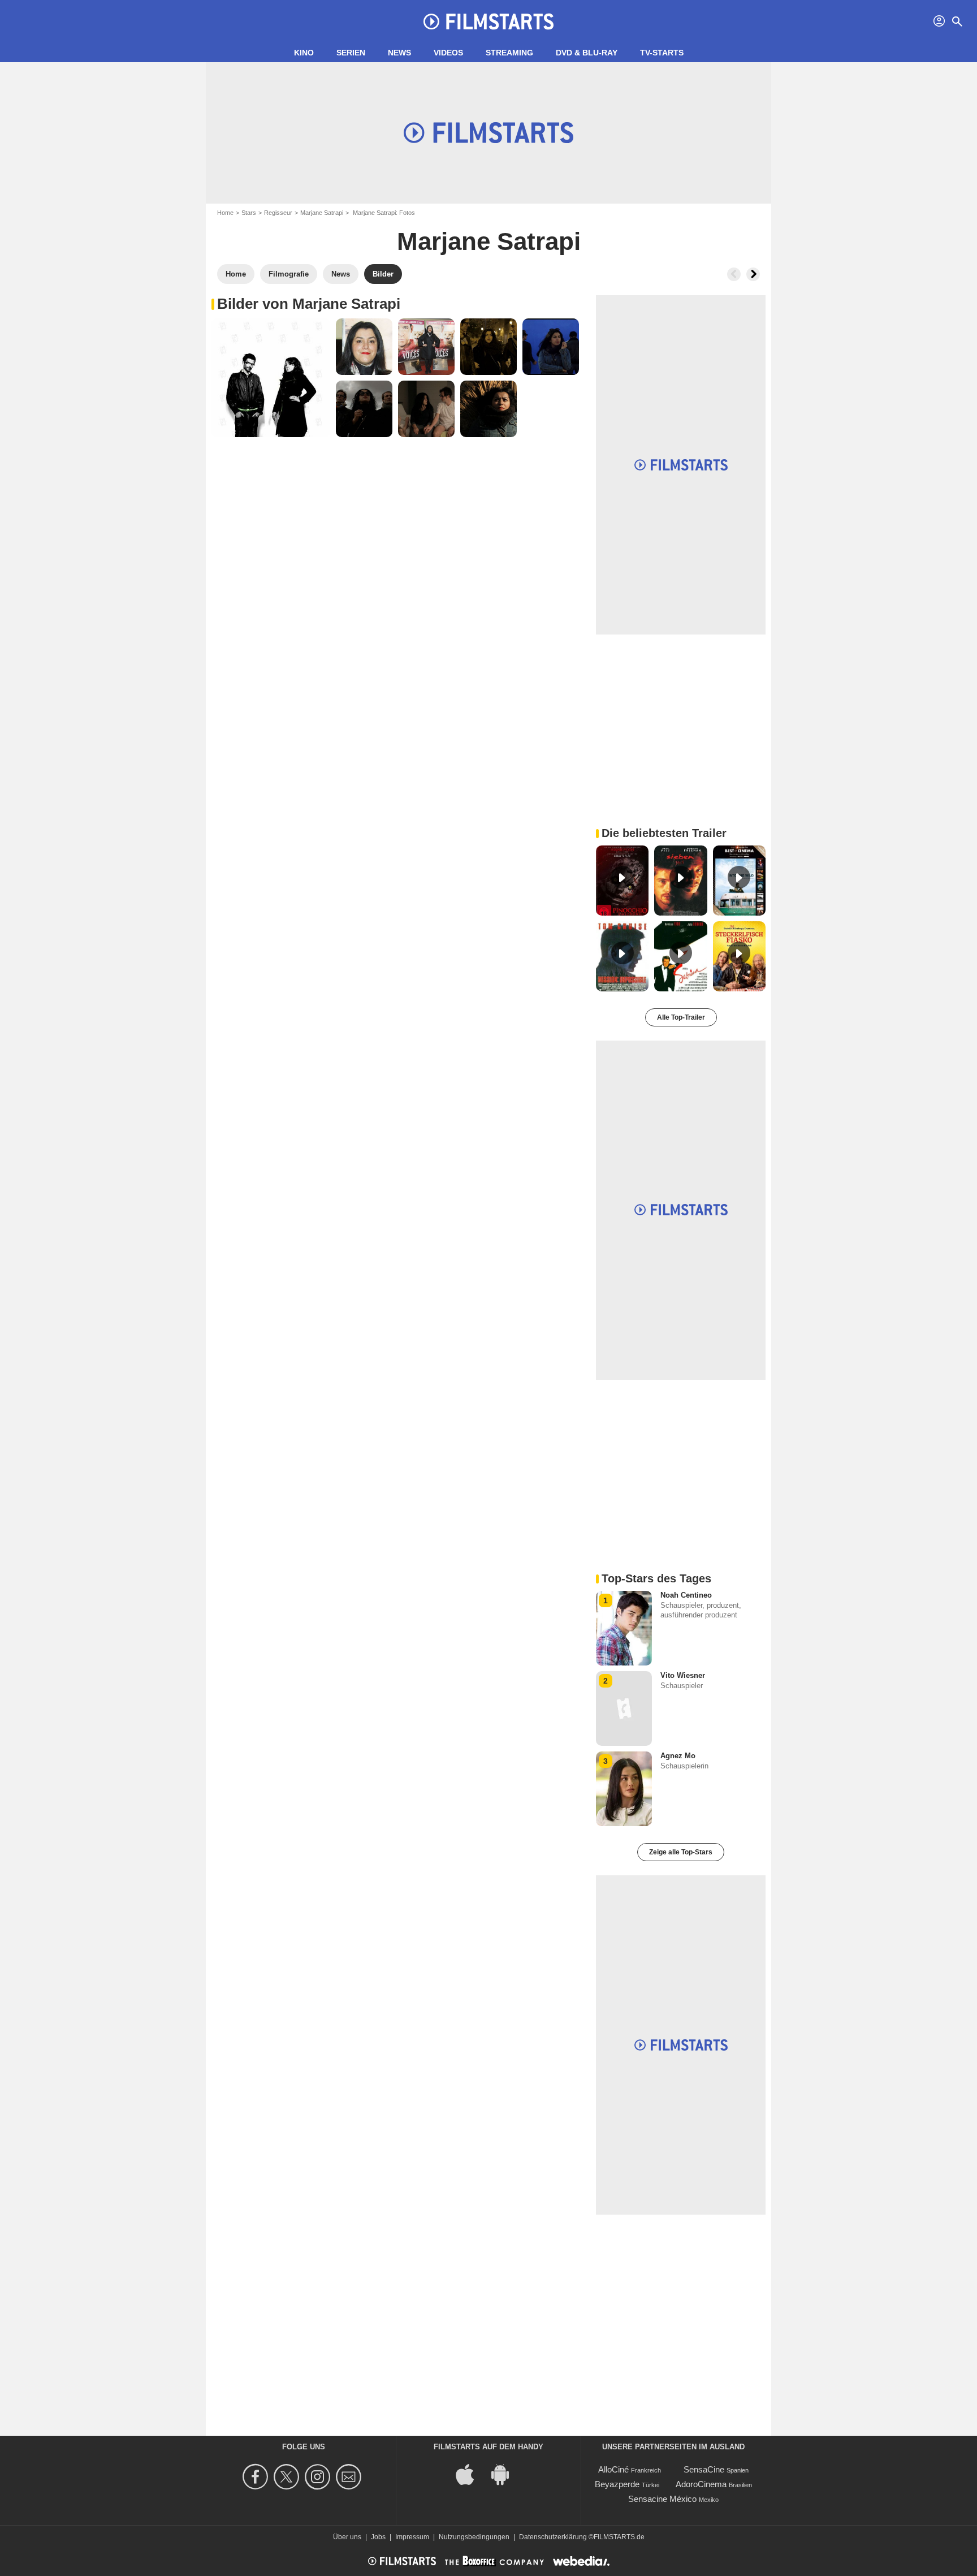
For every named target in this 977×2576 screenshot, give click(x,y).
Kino (304, 53)
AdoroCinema (701, 2484)
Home (225, 213)
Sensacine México (662, 2499)
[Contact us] (350, 2477)
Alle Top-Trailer (681, 1017)
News (399, 53)
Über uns (347, 2537)
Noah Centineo (686, 1595)
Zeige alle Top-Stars (681, 1852)
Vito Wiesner (683, 1675)
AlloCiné (613, 2469)
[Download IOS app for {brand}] (471, 2474)
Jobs (378, 2537)
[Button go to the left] (734, 274)
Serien (351, 53)
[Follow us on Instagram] (319, 2477)
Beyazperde (617, 2484)
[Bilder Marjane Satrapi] (271, 378)
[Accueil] (488, 21)
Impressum (412, 2537)
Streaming (509, 53)
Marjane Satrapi (322, 213)
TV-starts (662, 53)
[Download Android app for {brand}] (506, 2474)
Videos (448, 53)
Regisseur (278, 213)
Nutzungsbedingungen (474, 2537)
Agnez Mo (678, 1756)
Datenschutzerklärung (553, 2537)
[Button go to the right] (753, 274)
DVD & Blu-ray (587, 53)
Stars (249, 213)
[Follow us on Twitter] (288, 2477)
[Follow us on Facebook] (257, 2477)
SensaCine (704, 2469)
